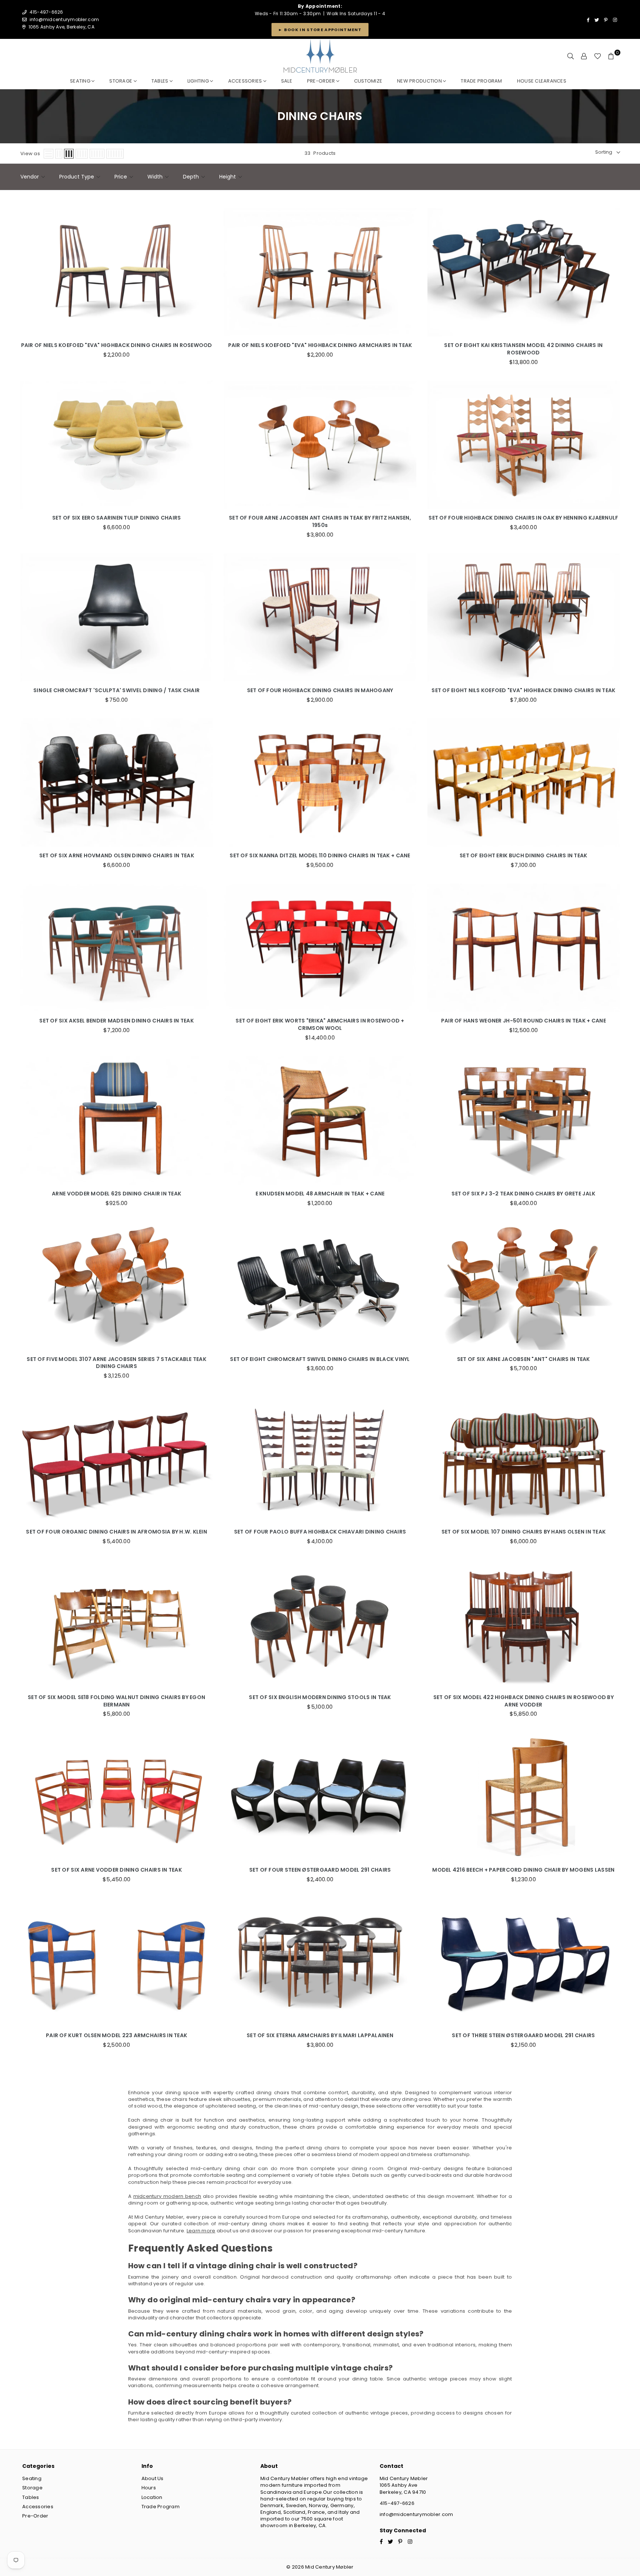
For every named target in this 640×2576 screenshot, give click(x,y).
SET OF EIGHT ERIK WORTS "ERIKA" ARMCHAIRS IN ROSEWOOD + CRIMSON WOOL (320, 1025)
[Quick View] (205, 269)
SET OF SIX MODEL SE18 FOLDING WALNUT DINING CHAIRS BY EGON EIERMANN (116, 1701)
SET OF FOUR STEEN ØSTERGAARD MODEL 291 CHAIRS (320, 1870)
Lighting (199, 81)
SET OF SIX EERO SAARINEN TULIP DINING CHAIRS (116, 518)
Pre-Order (35, 2516)
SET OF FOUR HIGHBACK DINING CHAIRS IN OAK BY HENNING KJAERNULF (523, 518)
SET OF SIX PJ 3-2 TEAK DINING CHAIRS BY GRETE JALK (523, 1194)
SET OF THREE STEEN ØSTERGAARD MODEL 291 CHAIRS (523, 2036)
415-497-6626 (397, 2503)
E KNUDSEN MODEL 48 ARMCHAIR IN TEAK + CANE (320, 1194)
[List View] (49, 154)
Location (152, 2497)
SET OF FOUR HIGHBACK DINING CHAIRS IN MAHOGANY (320, 690)
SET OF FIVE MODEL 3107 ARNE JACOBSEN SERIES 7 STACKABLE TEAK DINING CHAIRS (116, 1363)
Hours (149, 2488)
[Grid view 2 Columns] (59, 154)
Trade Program (161, 2507)
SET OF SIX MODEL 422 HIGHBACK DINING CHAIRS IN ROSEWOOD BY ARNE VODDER (524, 1701)
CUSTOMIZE (368, 81)
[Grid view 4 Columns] (82, 154)
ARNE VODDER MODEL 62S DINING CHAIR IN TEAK (116, 1194)
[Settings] (584, 56)
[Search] (571, 56)
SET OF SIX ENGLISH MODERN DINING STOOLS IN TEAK (320, 1697)
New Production (420, 81)
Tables (161, 81)
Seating (81, 81)
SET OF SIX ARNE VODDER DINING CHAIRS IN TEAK (116, 1870)
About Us (153, 2478)
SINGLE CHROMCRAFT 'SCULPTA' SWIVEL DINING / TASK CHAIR (116, 690)
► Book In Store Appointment (320, 30)
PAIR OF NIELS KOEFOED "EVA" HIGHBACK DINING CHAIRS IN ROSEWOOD (117, 345)
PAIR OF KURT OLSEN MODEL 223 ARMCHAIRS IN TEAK (116, 2036)
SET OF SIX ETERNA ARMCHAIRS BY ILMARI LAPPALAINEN (320, 2036)
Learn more (201, 2231)
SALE (287, 81)
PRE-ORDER (322, 81)
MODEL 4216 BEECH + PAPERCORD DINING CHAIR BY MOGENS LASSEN (523, 1870)
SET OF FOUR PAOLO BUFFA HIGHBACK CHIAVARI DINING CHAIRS (320, 1532)
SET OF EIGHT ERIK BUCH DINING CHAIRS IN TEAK (523, 856)
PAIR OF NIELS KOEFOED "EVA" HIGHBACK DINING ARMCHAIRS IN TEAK (320, 345)
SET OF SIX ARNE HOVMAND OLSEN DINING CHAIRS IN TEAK (117, 856)
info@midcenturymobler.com (64, 19)
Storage (121, 81)
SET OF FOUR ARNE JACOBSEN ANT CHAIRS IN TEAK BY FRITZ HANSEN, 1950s (320, 522)
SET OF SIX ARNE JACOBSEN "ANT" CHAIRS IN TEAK (524, 1359)
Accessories (246, 81)
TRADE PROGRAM (481, 81)
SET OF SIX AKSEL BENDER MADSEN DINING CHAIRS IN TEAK (116, 1021)
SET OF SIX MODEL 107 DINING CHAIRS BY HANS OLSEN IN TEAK (524, 1532)
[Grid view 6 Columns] (115, 154)
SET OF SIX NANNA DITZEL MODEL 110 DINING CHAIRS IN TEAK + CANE (320, 856)
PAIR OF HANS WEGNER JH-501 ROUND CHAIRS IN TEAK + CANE (524, 1021)
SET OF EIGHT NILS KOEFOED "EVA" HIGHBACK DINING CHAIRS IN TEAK (523, 690)
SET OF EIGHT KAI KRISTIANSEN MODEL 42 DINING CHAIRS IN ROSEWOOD (523, 349)
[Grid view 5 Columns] (97, 154)
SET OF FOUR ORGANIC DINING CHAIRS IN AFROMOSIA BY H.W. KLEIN (116, 1532)
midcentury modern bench (167, 2196)
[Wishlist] (598, 56)
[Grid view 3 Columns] (69, 154)
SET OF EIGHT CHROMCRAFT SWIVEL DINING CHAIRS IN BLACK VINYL (320, 1359)
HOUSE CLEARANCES (542, 81)
